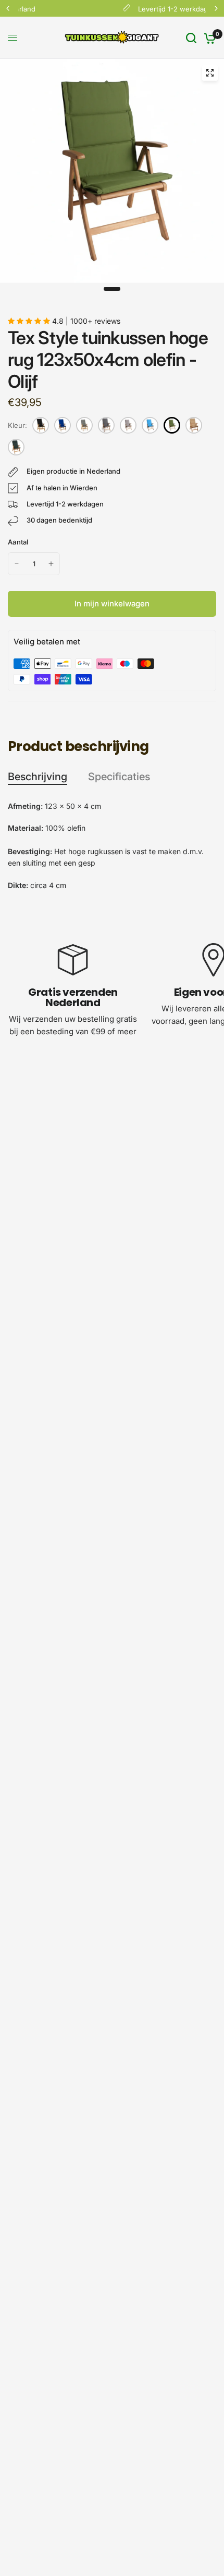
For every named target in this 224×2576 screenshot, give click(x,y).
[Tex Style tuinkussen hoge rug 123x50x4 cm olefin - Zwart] (41, 425)
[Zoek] (191, 38)
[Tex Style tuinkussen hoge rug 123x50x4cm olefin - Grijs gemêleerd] (84, 425)
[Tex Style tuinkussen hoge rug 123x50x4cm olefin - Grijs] (128, 425)
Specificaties (119, 777)
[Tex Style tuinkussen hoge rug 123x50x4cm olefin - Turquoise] (150, 425)
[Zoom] (210, 73)
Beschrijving (38, 777)
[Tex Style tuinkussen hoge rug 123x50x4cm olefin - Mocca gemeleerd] (194, 425)
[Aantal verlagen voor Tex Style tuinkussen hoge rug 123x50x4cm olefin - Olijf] (17, 564)
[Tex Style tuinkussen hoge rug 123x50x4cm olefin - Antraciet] (106, 425)
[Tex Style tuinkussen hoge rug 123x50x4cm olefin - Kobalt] (63, 425)
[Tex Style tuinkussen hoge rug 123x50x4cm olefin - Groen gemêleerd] (16, 447)
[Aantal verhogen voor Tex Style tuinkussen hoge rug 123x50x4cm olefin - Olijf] (51, 564)
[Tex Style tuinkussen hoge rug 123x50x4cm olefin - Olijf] (172, 425)
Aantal (18, 542)
